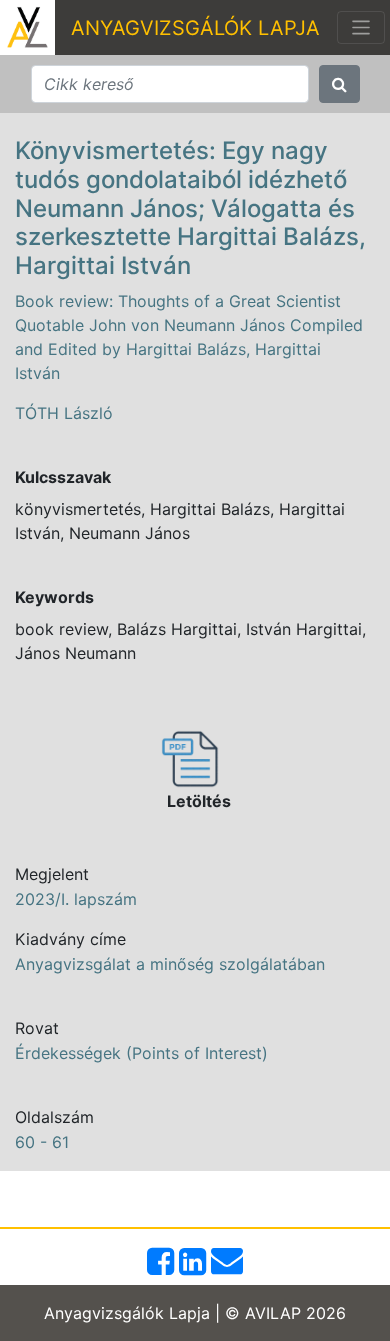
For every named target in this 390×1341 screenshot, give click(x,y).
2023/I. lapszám (76, 899)
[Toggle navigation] (361, 27)
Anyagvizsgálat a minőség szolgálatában (170, 964)
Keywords (54, 597)
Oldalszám (54, 1117)
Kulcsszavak (63, 477)
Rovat (37, 1028)
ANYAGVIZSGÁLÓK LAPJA (195, 28)
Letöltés (199, 801)
